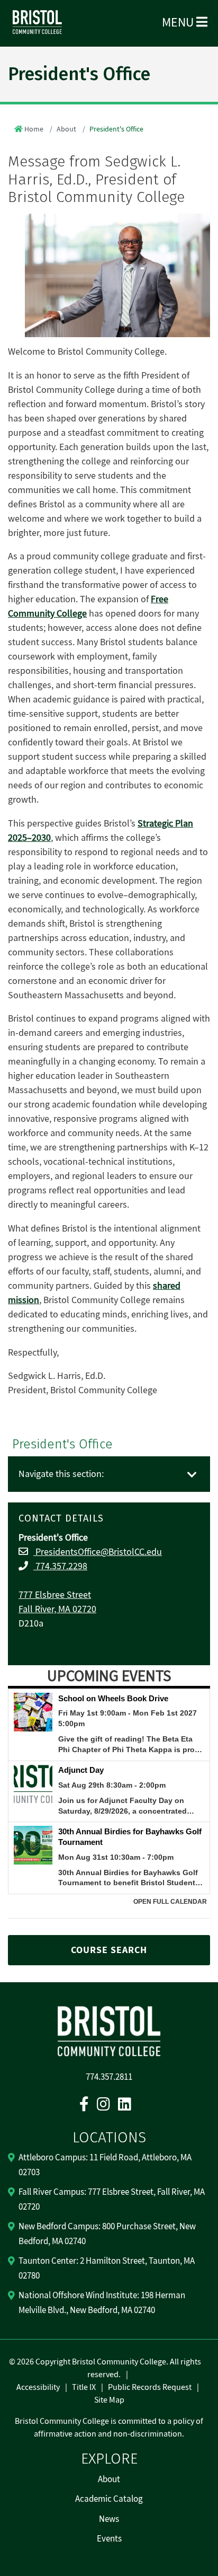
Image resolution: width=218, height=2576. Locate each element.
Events (109, 2539)
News (109, 2519)
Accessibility (38, 2387)
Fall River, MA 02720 (57, 1609)
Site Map (109, 2400)
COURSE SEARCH (109, 1950)
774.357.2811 (109, 2077)
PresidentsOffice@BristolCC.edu (98, 1552)
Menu (179, 23)
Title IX (84, 2387)
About (66, 129)
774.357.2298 (60, 1566)
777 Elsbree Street (55, 1595)
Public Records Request (150, 2387)
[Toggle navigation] (192, 1475)
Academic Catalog (109, 2499)
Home (34, 129)
